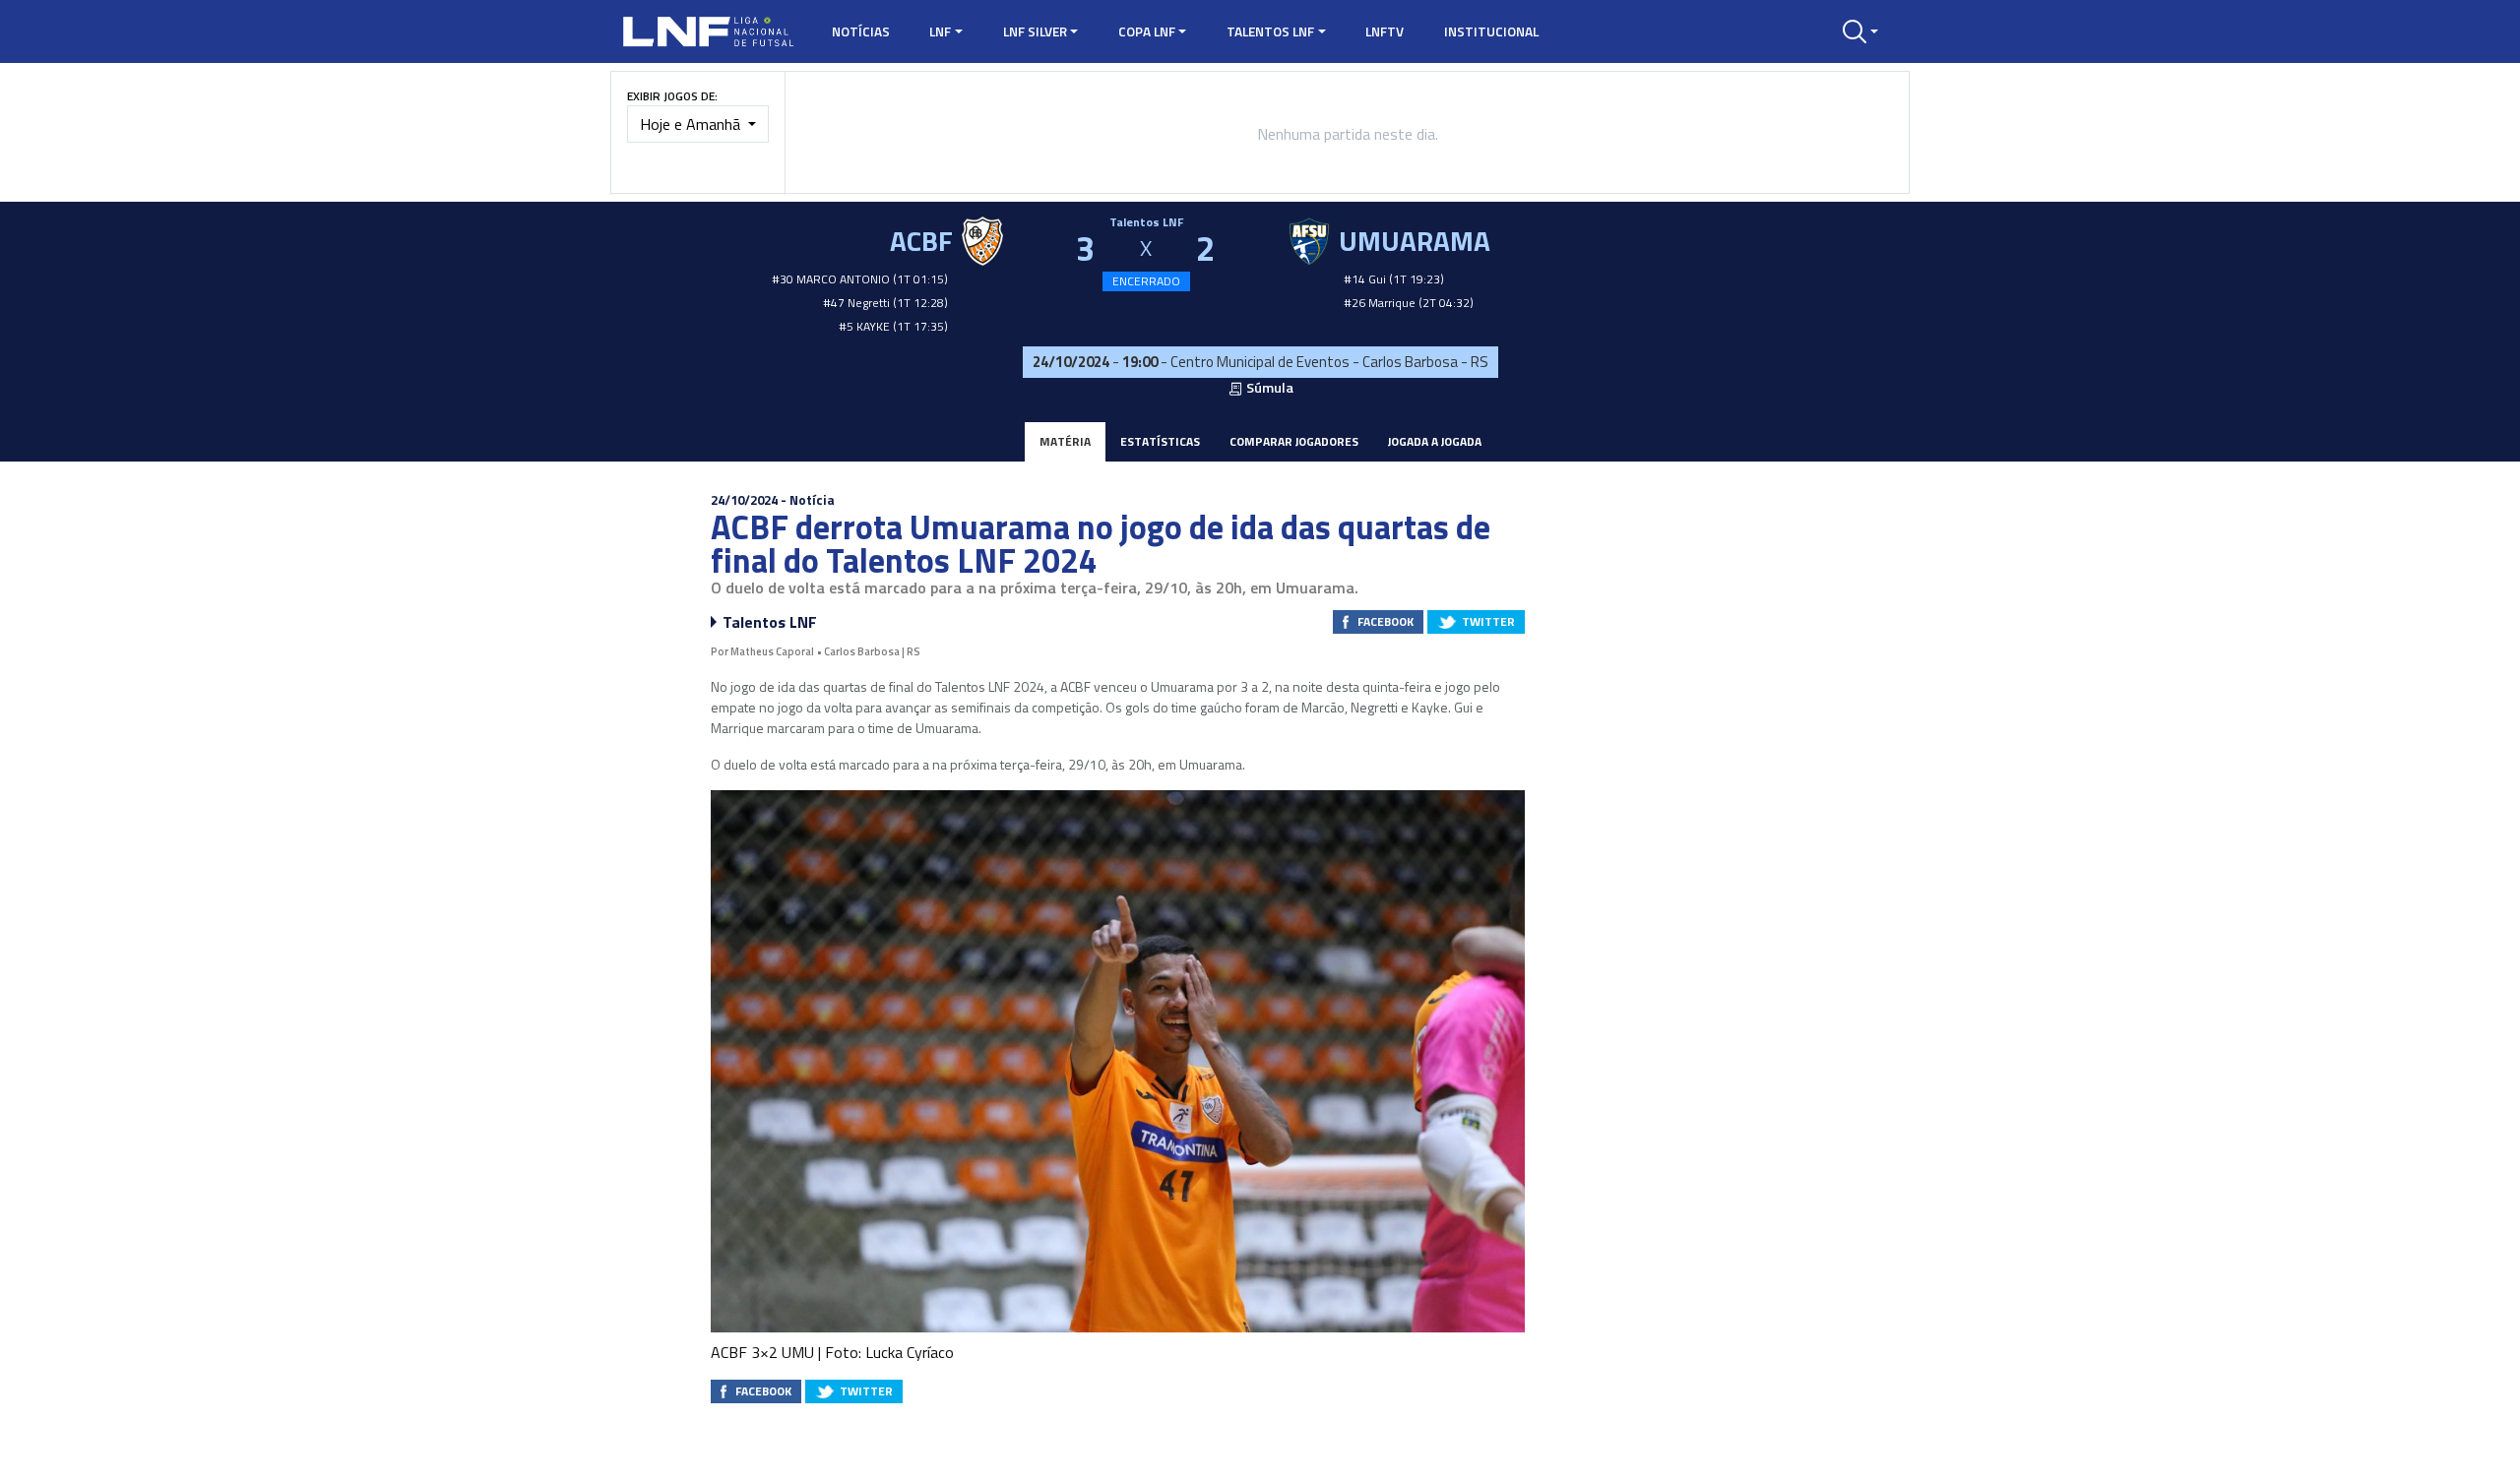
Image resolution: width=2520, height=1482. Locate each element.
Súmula (1268, 388)
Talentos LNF (1270, 31)
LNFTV (1385, 31)
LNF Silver (1035, 31)
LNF (940, 31)
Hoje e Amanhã (692, 124)
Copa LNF (1147, 31)
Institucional (1491, 31)
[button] (1860, 31)
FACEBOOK (1386, 621)
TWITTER (1488, 621)
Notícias (861, 31)
